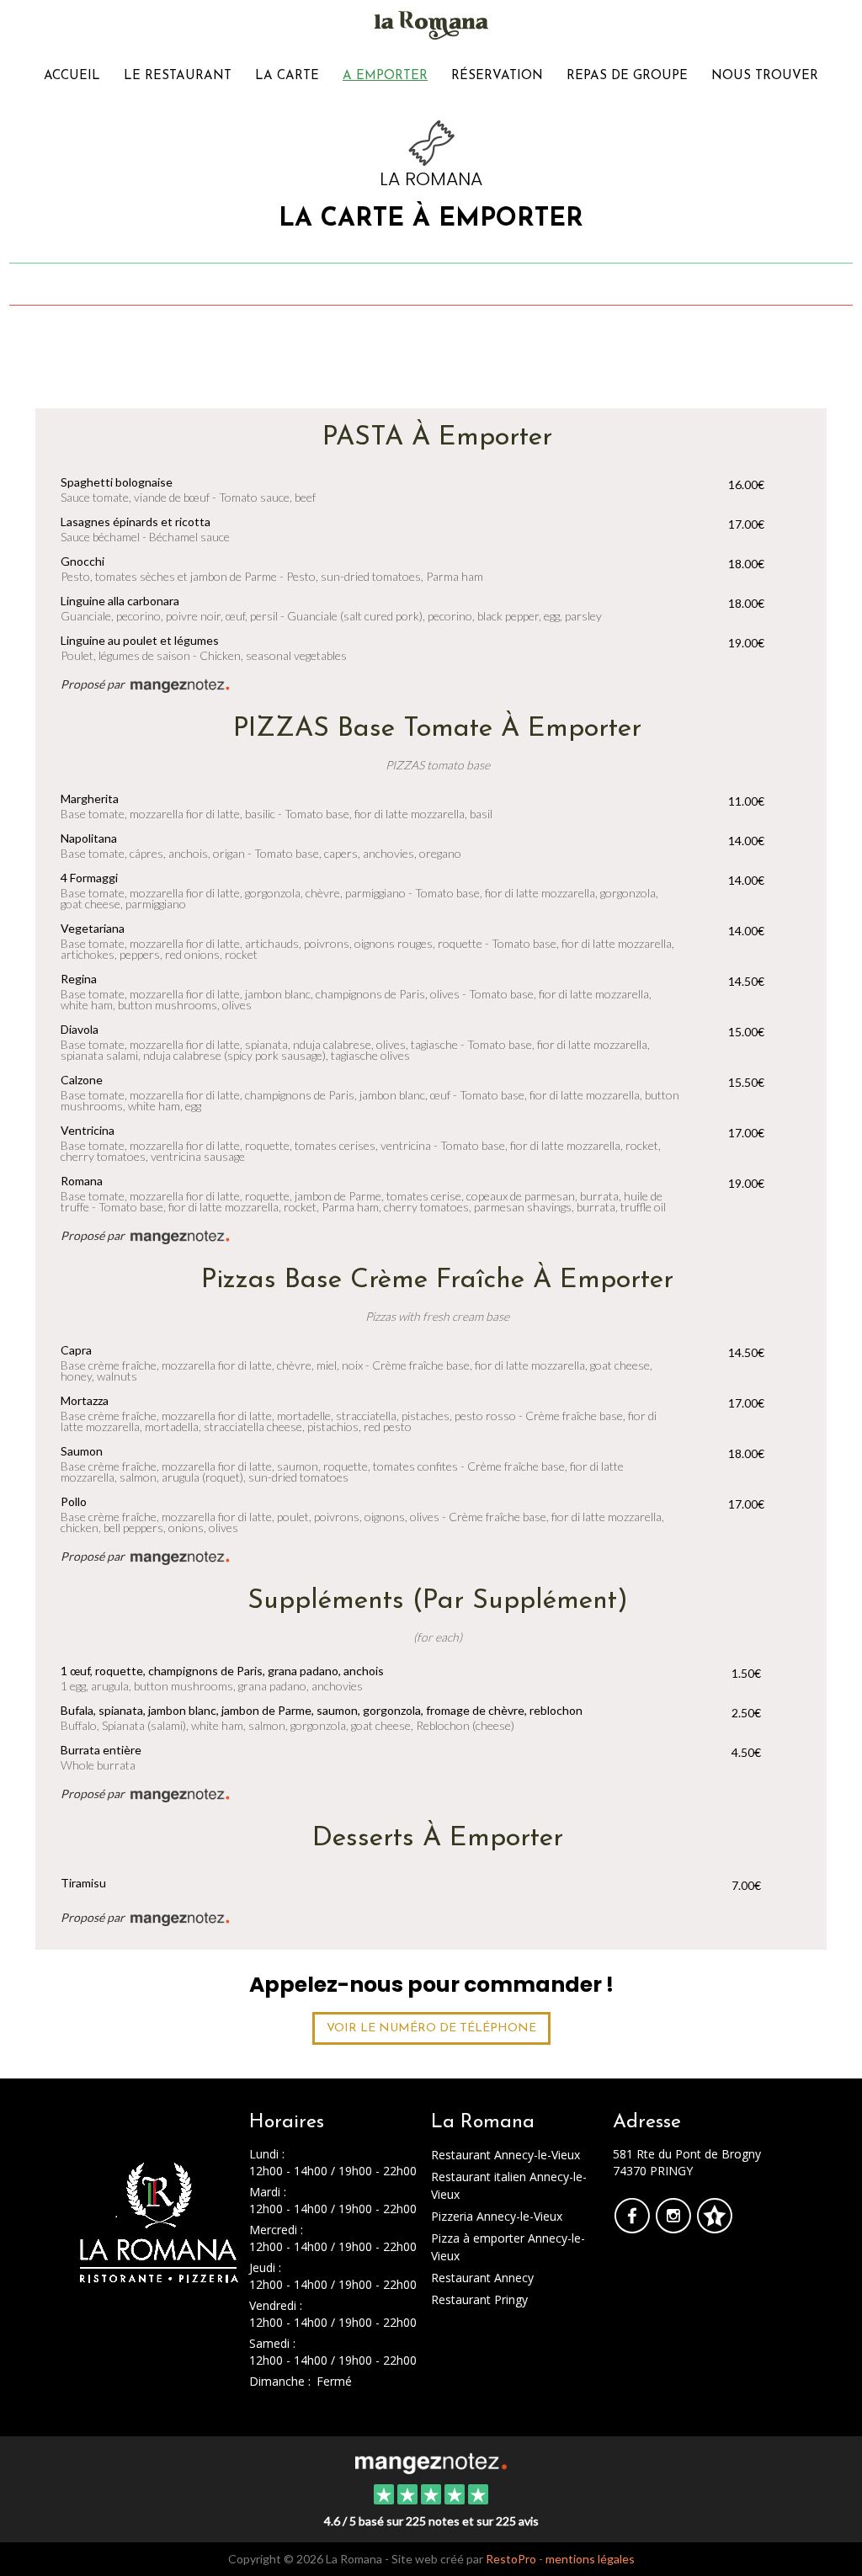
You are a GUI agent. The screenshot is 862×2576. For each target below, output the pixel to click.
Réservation (497, 76)
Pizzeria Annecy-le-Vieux (497, 2216)
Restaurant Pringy (479, 2299)
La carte (287, 76)
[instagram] (675, 2227)
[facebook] (633, 2227)
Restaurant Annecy (482, 2278)
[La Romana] (431, 2462)
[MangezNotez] (714, 2227)
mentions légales (590, 2559)
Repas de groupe (627, 76)
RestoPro (511, 2559)
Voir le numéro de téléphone (431, 2028)
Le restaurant (178, 76)
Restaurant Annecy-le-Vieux (505, 2155)
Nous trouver (765, 76)
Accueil (72, 76)
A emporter (385, 76)
